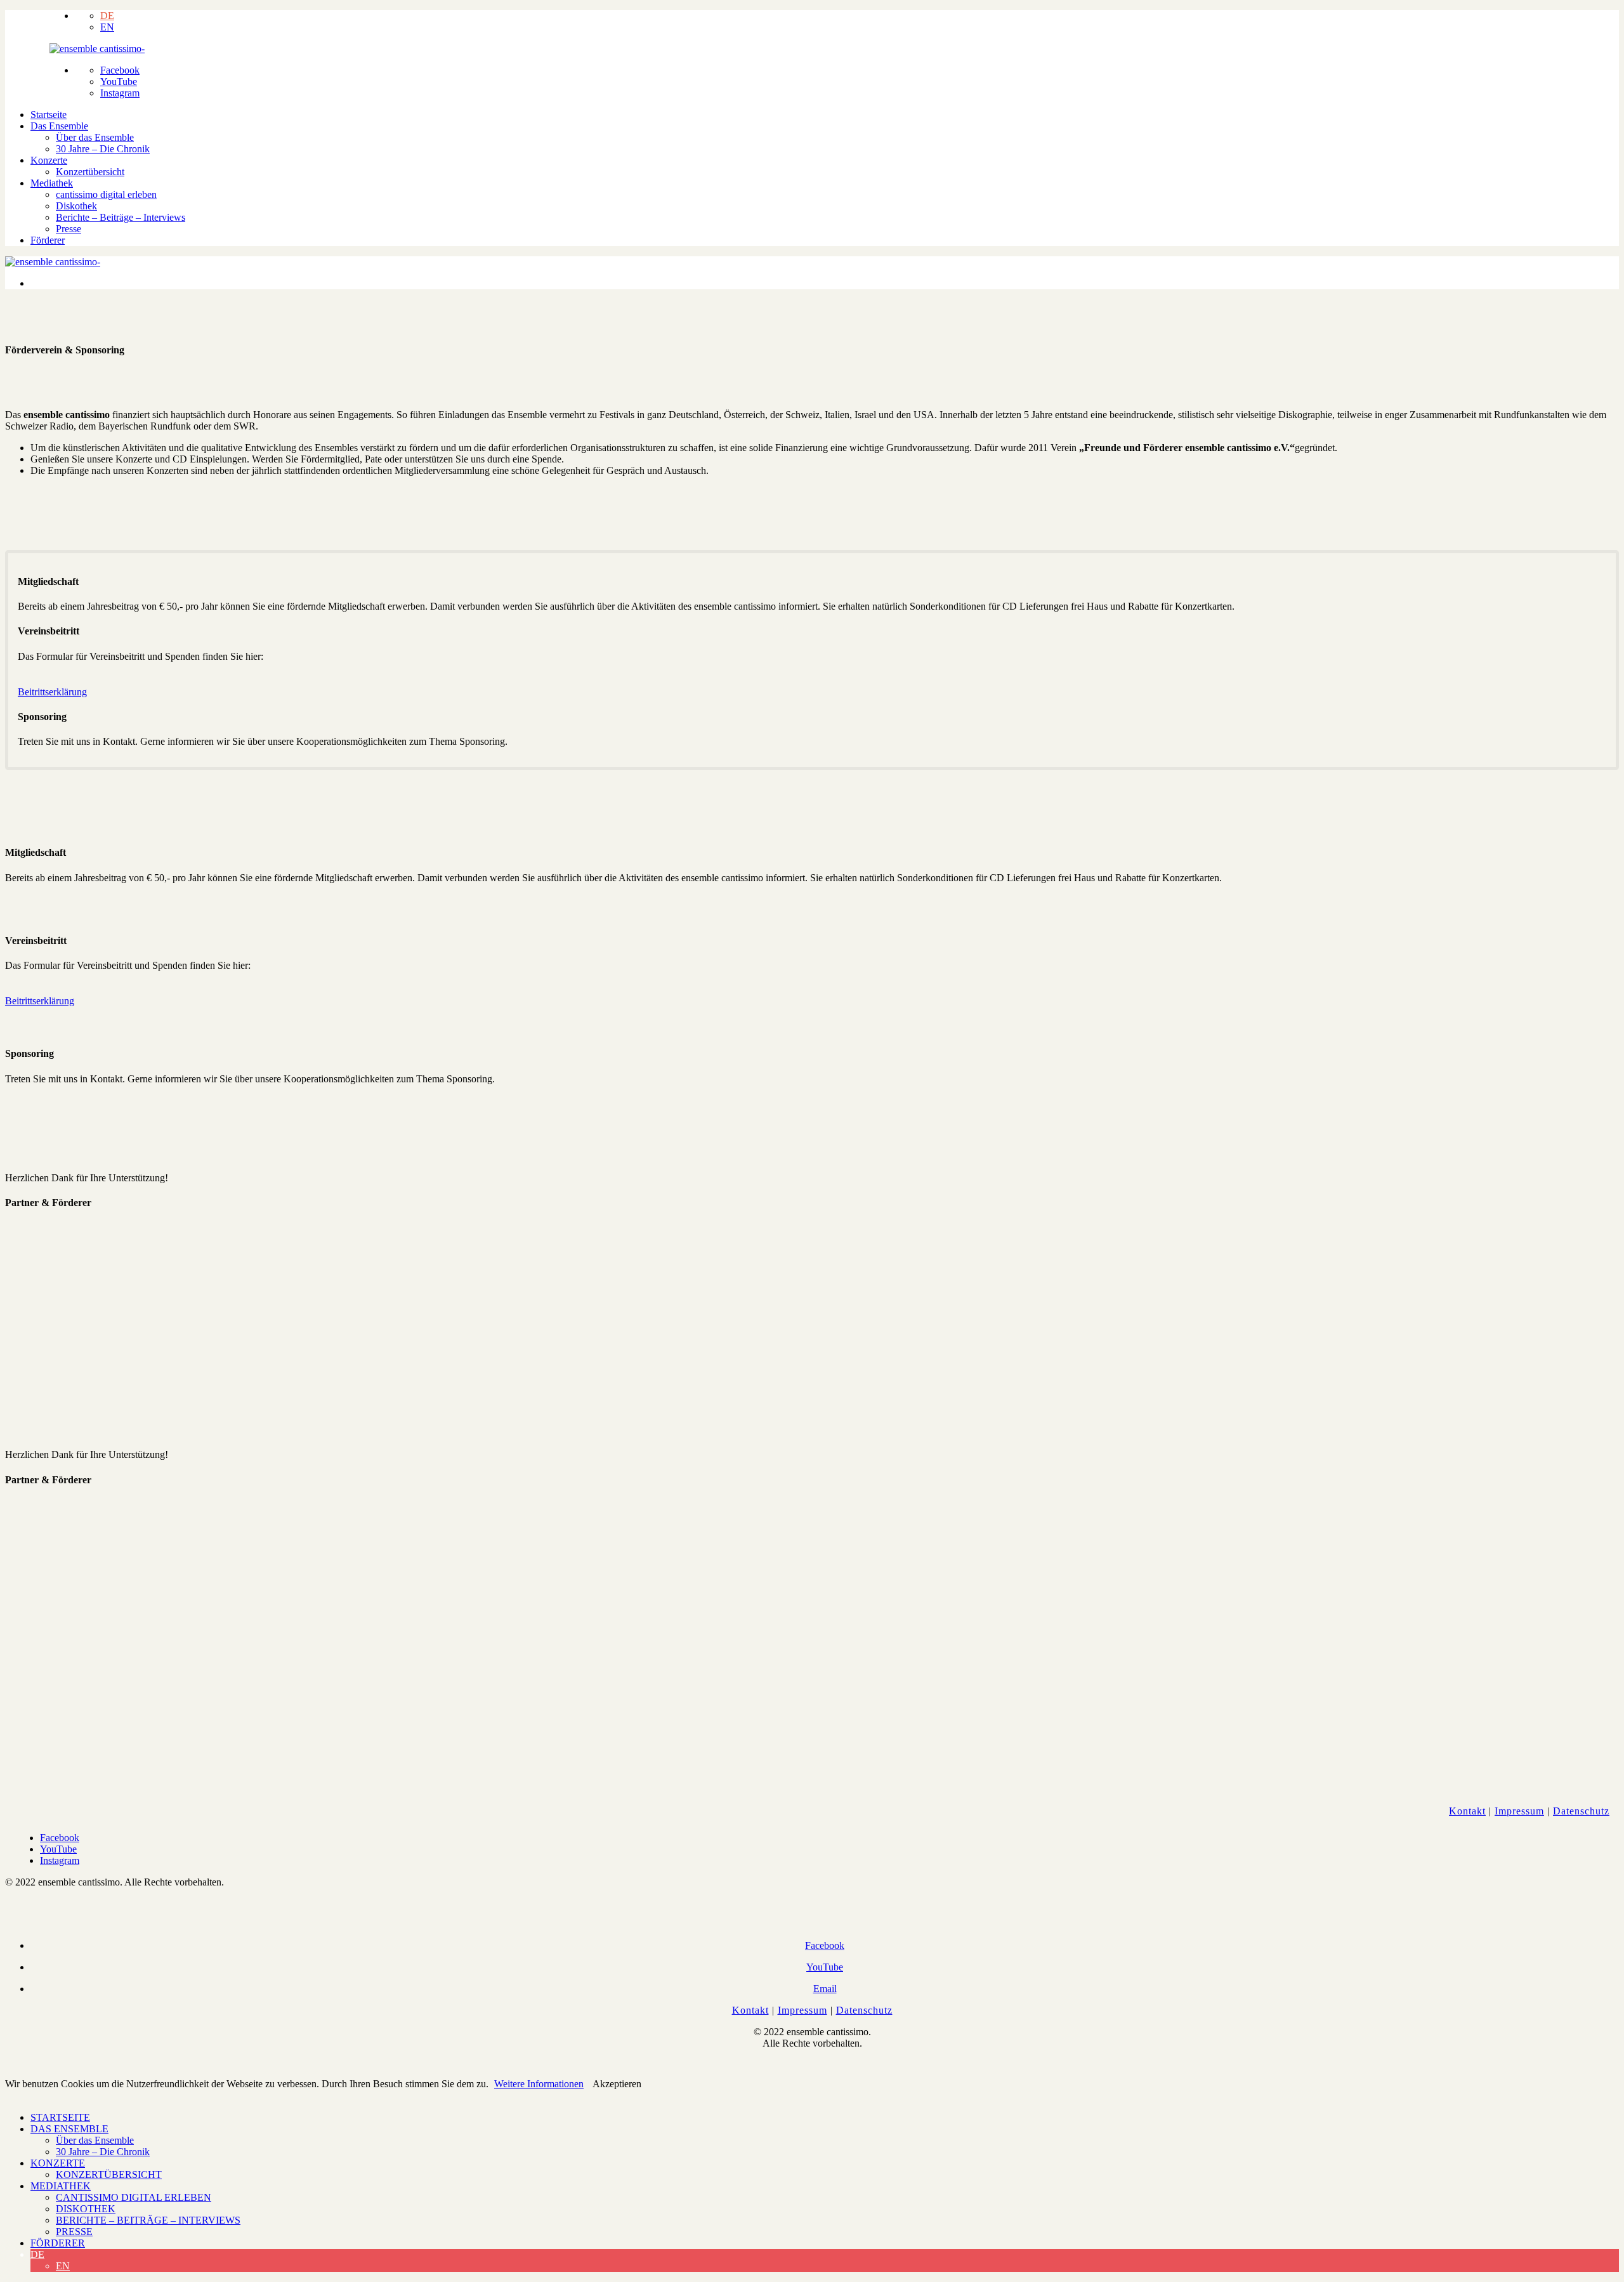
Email (825, 1989)
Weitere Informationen (539, 2084)
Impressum (1519, 1811)
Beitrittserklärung (52, 692)
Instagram (120, 93)
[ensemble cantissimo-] (97, 49)
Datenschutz (1581, 1811)
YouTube (119, 82)
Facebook (120, 70)
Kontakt (1467, 1811)
